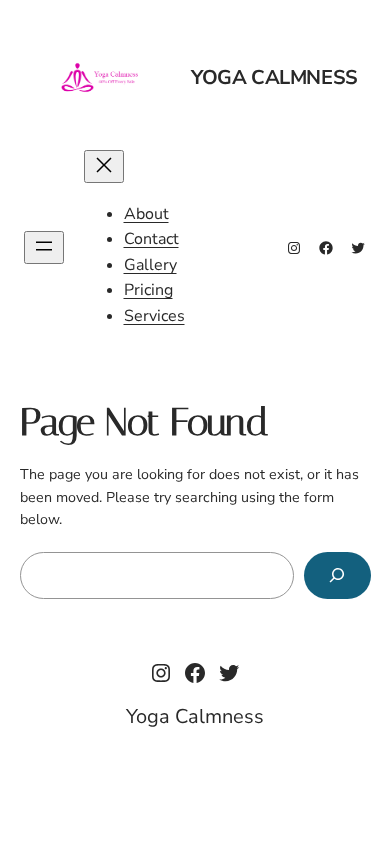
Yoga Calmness (274, 77)
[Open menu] (44, 247)
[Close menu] (104, 166)
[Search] (337, 575)
